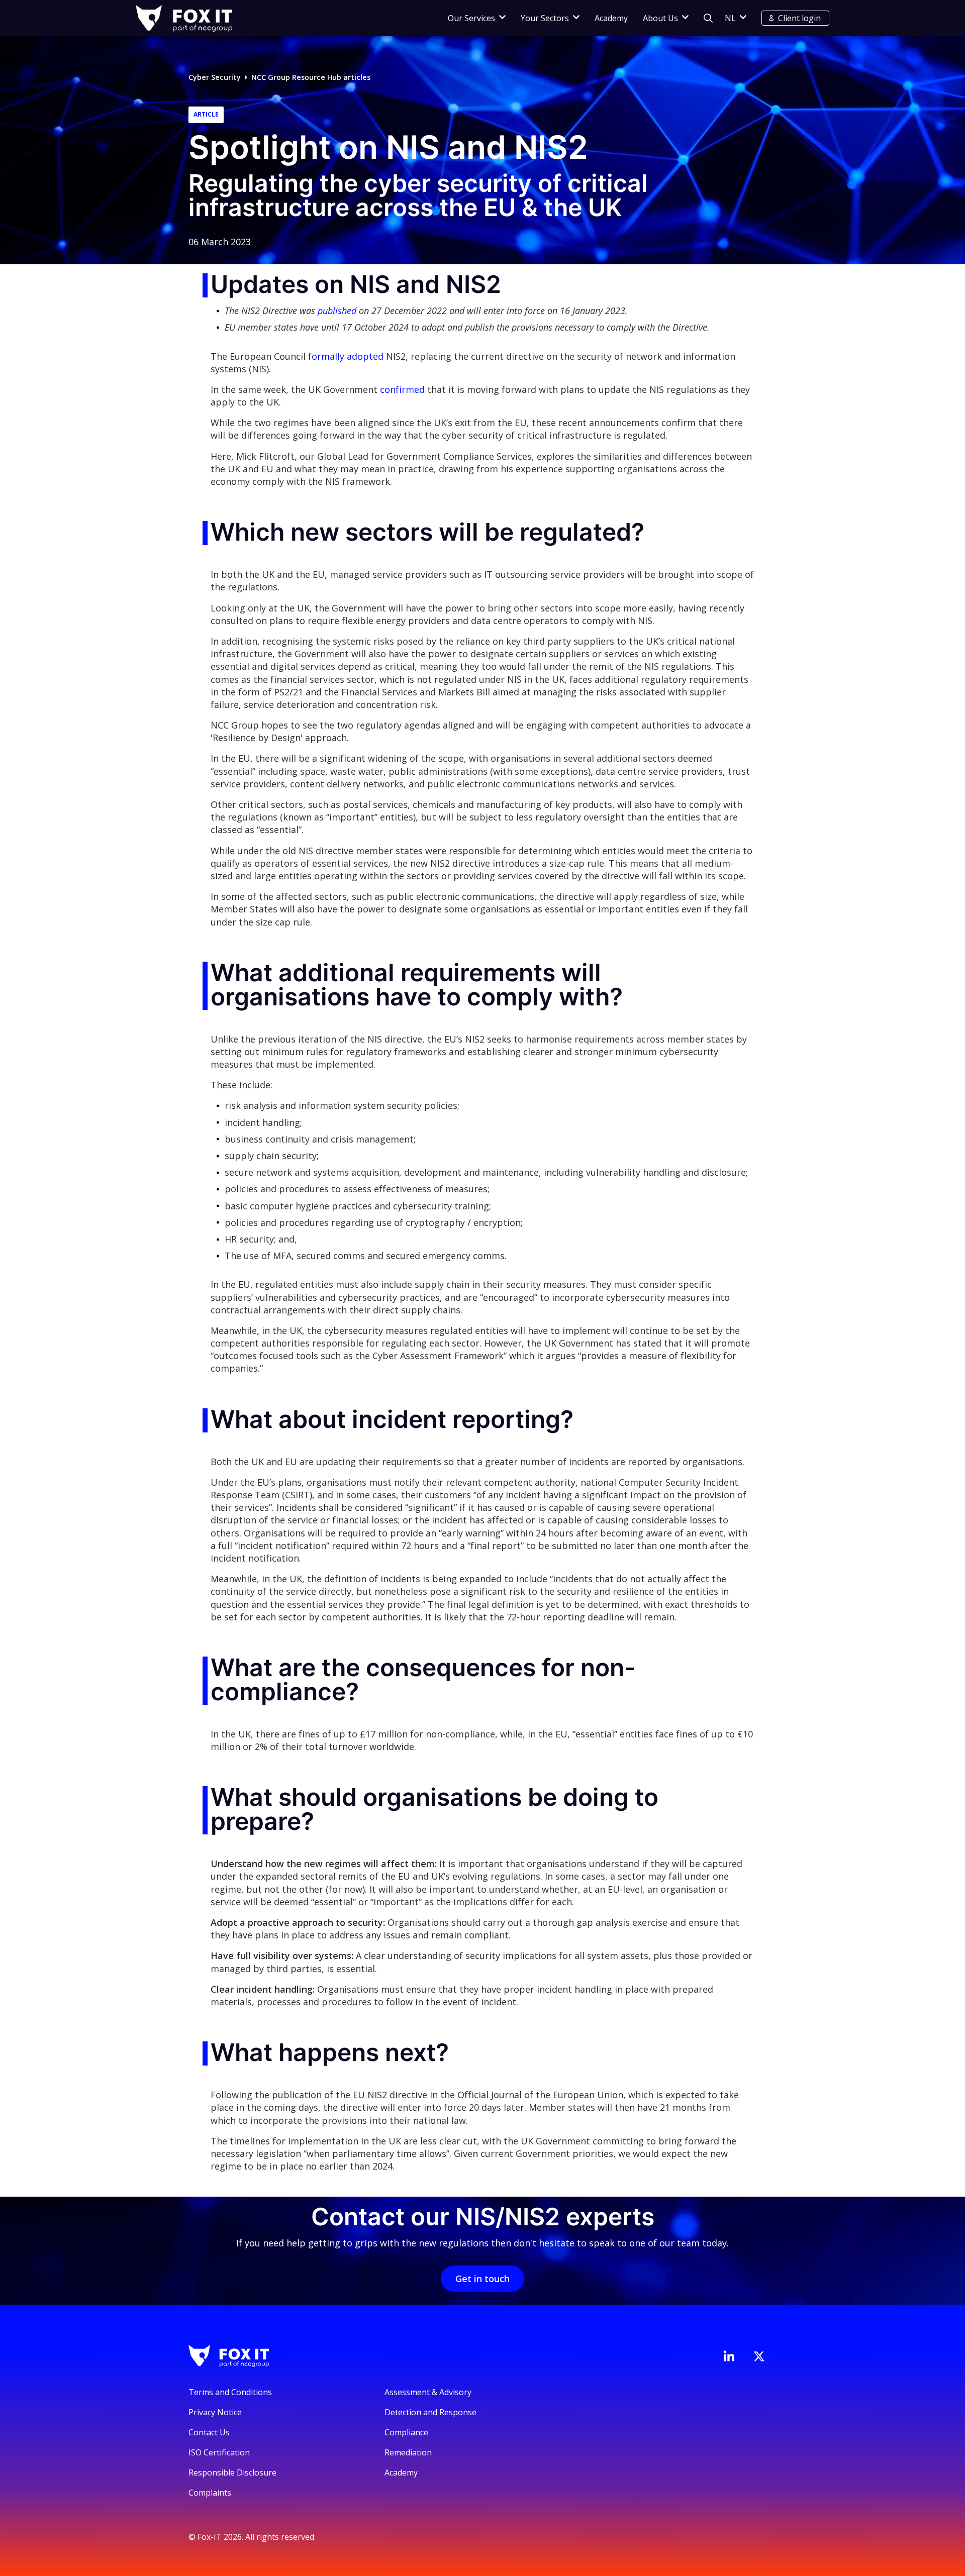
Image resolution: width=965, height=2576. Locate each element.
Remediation (408, 2452)
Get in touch (482, 2279)
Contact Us (209, 2432)
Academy (611, 18)
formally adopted (347, 356)
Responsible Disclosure (232, 2472)
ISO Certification (219, 2452)
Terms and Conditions (230, 2392)
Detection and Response (430, 2412)
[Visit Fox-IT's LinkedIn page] (729, 2356)
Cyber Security (215, 77)
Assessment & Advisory (428, 2392)
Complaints (210, 2493)
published (337, 311)
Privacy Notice (215, 2412)
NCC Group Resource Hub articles (311, 77)
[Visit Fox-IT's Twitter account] (759, 2356)
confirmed (404, 389)
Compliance (406, 2432)
